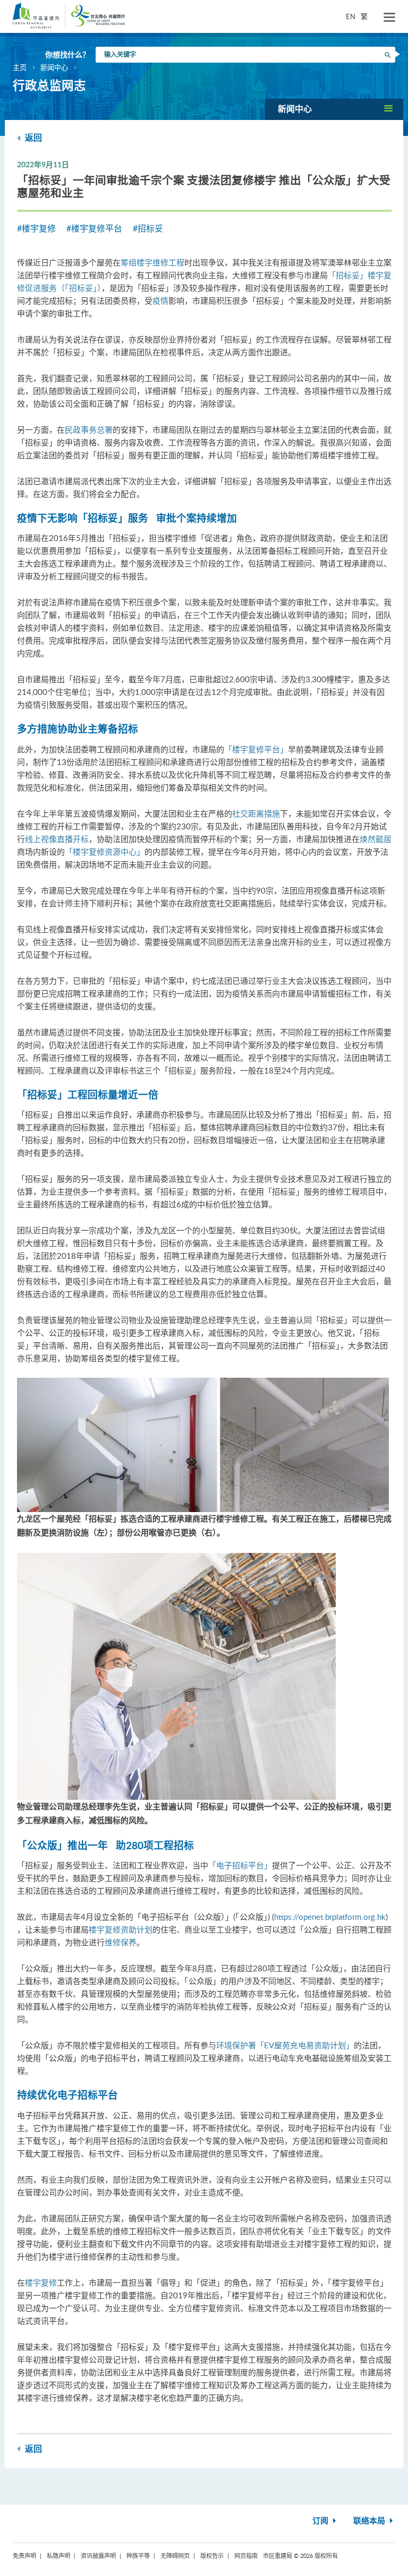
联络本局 (370, 2521)
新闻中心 (54, 67)
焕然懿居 (376, 839)
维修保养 (121, 1942)
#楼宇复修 (36, 228)
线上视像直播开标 (57, 839)
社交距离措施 (256, 813)
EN (351, 16)
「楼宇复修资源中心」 (105, 852)
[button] (334, 109)
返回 (32, 138)
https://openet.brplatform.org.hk (330, 1917)
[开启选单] (389, 18)
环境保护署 (236, 2045)
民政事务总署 (89, 430)
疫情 (160, 300)
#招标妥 (148, 228)
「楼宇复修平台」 (256, 749)
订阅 (321, 2521)
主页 (20, 67)
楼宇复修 (41, 2282)
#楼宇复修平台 (94, 228)
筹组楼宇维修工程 (152, 262)
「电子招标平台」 (240, 1865)
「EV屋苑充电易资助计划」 (305, 2045)
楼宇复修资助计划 (121, 1929)
